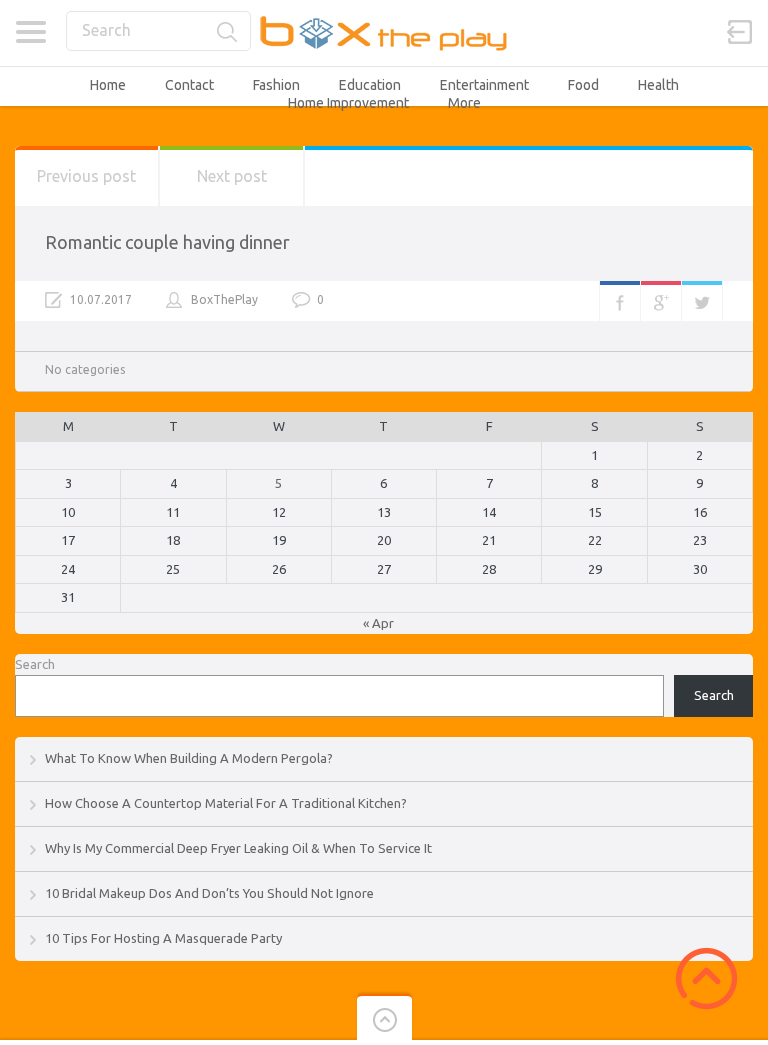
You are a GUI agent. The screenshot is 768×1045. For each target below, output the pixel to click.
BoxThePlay (224, 299)
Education (370, 85)
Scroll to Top (706, 978)
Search (35, 664)
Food (583, 85)
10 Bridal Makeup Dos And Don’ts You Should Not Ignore (209, 893)
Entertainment (484, 85)
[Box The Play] (384, 32)
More (464, 103)
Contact (189, 85)
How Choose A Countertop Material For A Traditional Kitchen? (226, 803)
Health (658, 85)
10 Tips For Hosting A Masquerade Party (163, 938)
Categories (30, 32)
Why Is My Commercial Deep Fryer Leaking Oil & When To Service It (238, 848)
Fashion (276, 85)
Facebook (620, 301)
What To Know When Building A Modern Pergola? (189, 758)
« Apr (378, 623)
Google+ (661, 301)
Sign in (740, 32)
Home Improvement (348, 103)
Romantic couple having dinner (167, 242)
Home (108, 85)
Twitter (702, 301)
